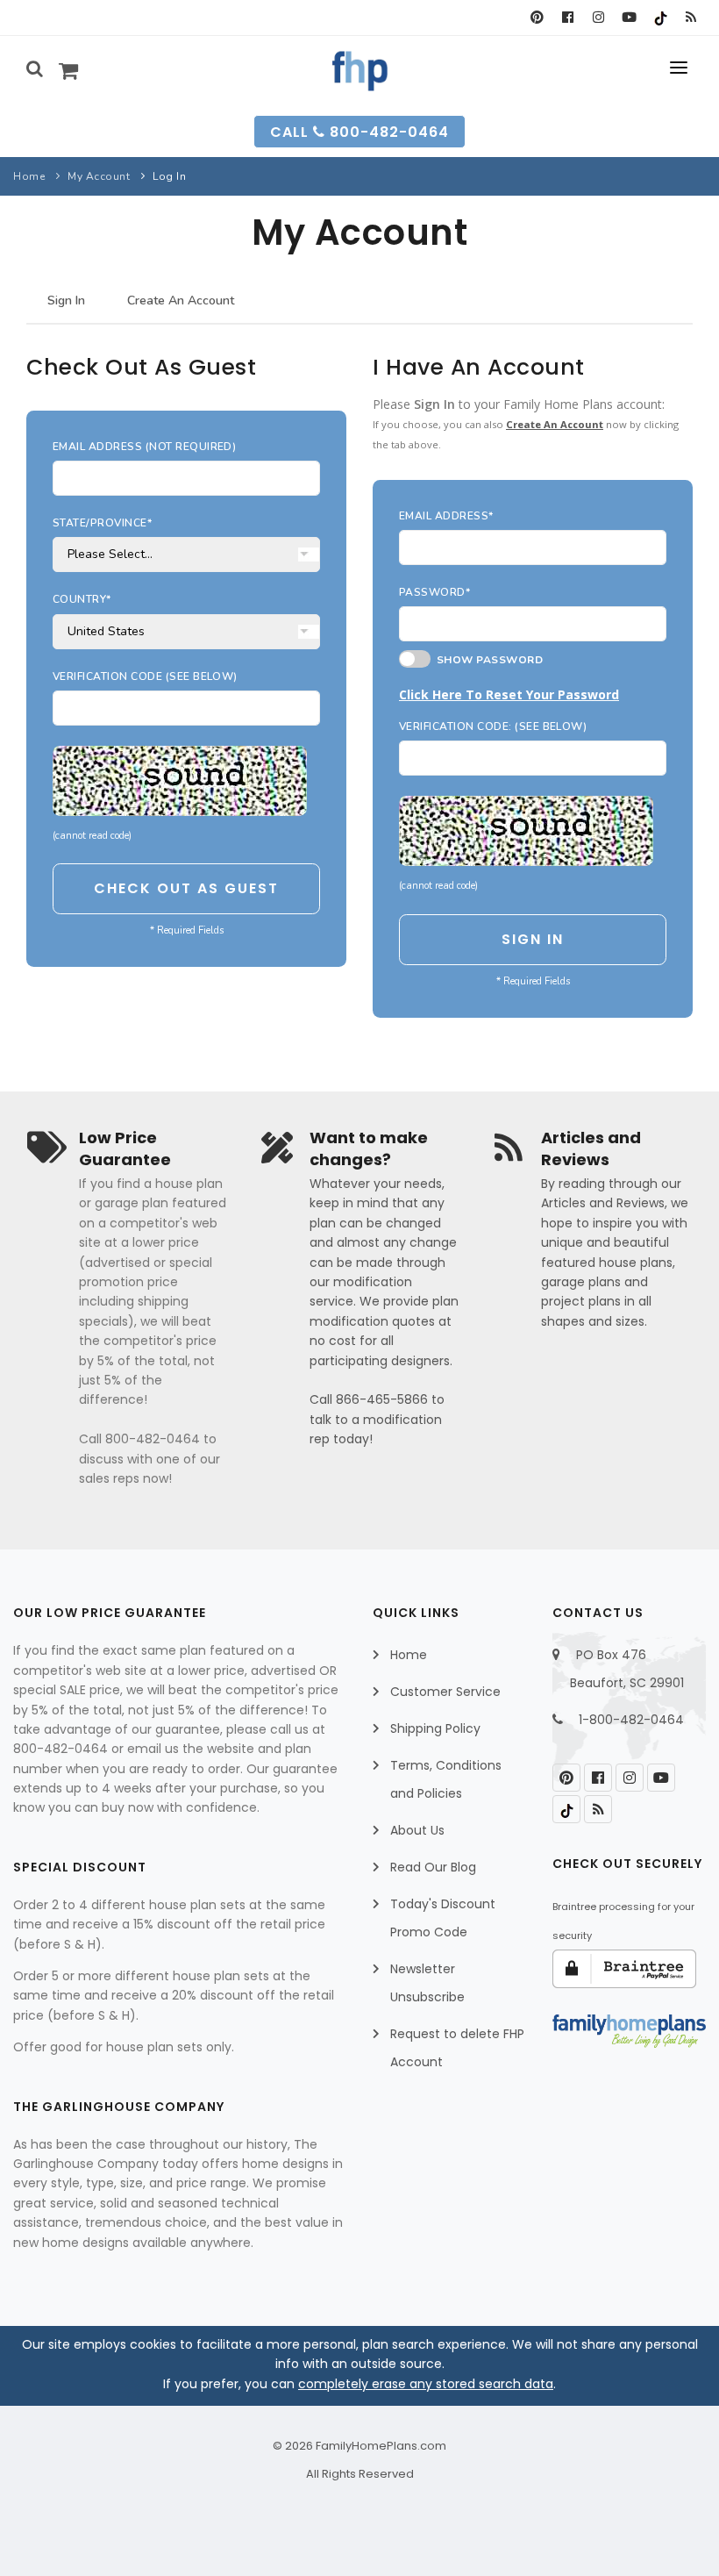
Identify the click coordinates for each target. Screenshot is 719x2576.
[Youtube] (629, 18)
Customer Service (445, 1692)
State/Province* (102, 523)
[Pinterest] (537, 18)
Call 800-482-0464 (359, 132)
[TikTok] (660, 18)
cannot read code (92, 836)
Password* (434, 592)
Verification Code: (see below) (493, 726)
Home (29, 176)
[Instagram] (598, 18)
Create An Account (181, 301)
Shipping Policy (435, 1728)
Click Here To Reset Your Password (509, 694)
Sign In (66, 301)
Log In (169, 176)
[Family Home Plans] (360, 71)
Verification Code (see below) (145, 676)
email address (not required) (144, 447)
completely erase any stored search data (426, 2384)
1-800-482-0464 (631, 1720)
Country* (82, 599)
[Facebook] (568, 18)
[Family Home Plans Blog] (691, 18)
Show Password (487, 660)
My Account (99, 176)
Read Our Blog (433, 1867)
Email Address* (446, 516)
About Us (417, 1830)
